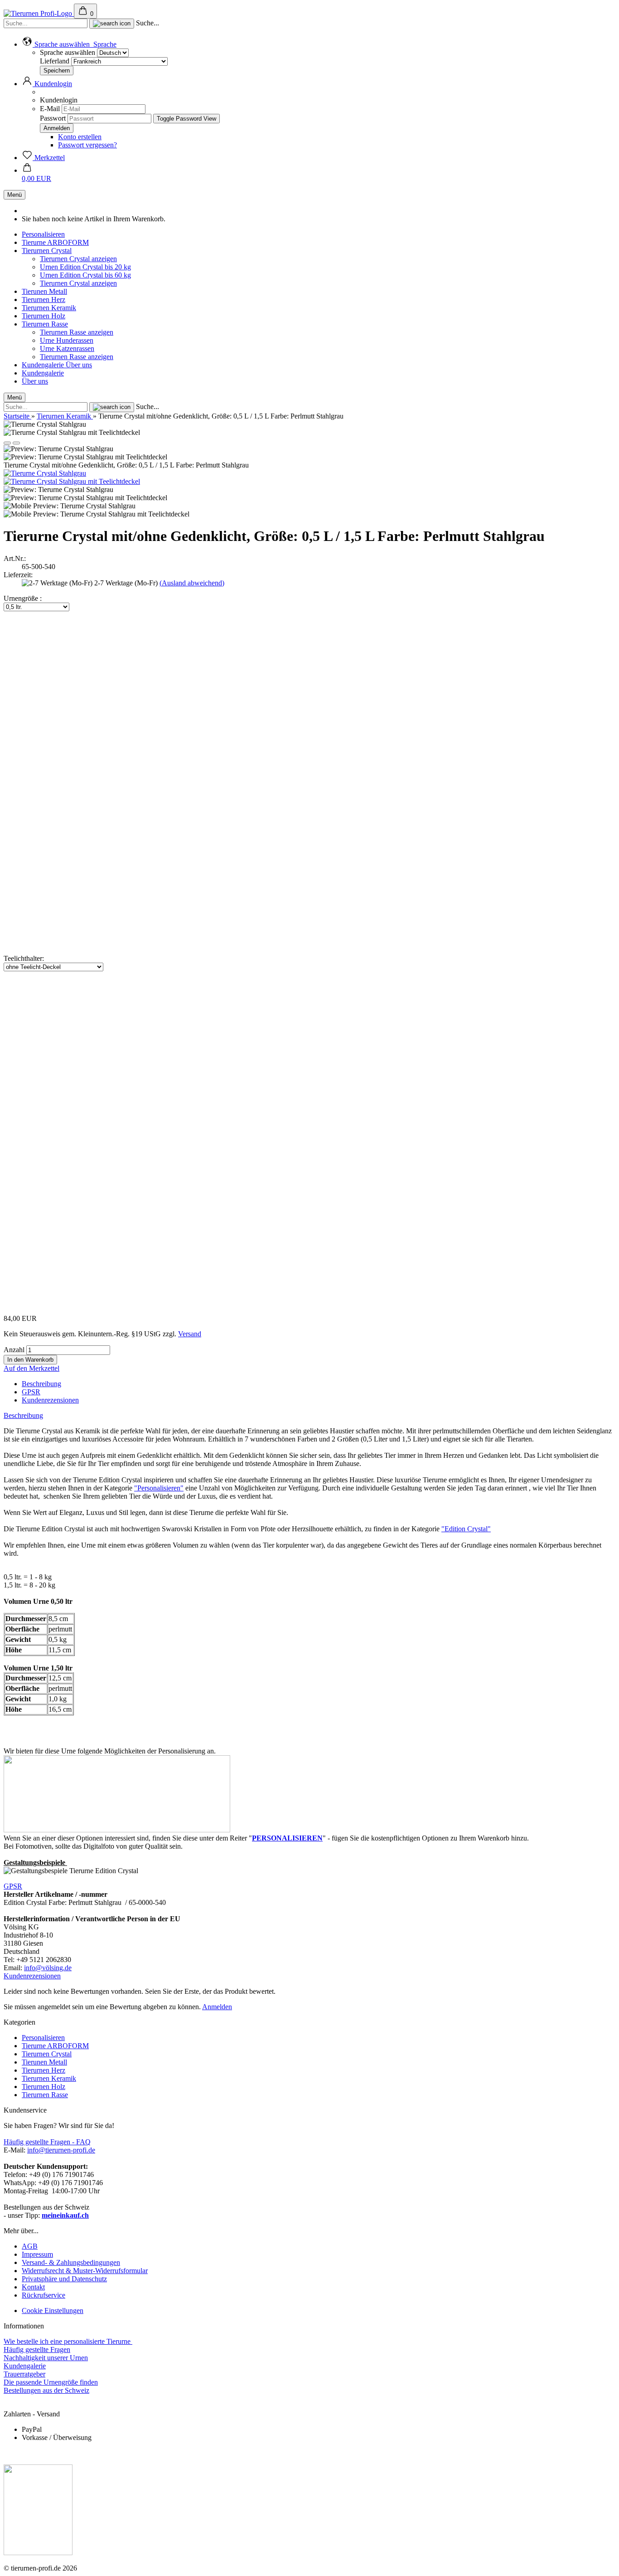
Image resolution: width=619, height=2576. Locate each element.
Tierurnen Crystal (47, 251)
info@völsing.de (48, 1968)
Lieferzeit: (18, 575)
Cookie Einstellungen (53, 2311)
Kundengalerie (44, 365)
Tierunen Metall (44, 291)
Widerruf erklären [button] (29, 2406)
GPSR (31, 1392)
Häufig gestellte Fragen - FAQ (47, 2142)
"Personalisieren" (159, 1488)
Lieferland (56, 61)
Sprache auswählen (68, 52)
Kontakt (33, 2287)
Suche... (147, 23)
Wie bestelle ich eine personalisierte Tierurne (68, 2341)
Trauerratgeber (24, 2374)
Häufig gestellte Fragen (37, 2350)
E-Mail (50, 109)
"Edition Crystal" (466, 1529)
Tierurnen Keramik (49, 308)
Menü (15, 195)
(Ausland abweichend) (192, 583)
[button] (69, 44)
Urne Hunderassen (67, 340)
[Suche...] (112, 24)
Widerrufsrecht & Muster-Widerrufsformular (85, 2271)
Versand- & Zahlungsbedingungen (71, 2262)
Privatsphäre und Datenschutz (64, 2279)
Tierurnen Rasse (45, 324)
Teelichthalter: (24, 958)
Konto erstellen (80, 137)
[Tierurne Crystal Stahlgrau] (45, 473)
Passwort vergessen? (87, 145)
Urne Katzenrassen (67, 348)
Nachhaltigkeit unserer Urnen (46, 2358)
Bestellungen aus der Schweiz (46, 2390)
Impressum (37, 2254)
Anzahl (14, 1350)
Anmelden (217, 2007)
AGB (30, 2246)
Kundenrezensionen (50, 1400)
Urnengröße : (23, 598)
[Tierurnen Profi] (39, 13)
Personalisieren (43, 234)
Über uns (79, 365)
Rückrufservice (44, 2295)
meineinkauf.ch (65, 2215)
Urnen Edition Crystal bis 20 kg (85, 267)
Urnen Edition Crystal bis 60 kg (85, 275)
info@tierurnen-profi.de (61, 2150)
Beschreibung (41, 1384)
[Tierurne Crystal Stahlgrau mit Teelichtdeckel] (72, 481)
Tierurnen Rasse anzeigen (77, 332)
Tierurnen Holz (44, 316)
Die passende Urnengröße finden (51, 2382)
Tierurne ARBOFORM (55, 242)
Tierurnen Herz (44, 299)
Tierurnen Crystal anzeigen (78, 259)
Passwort (53, 118)
